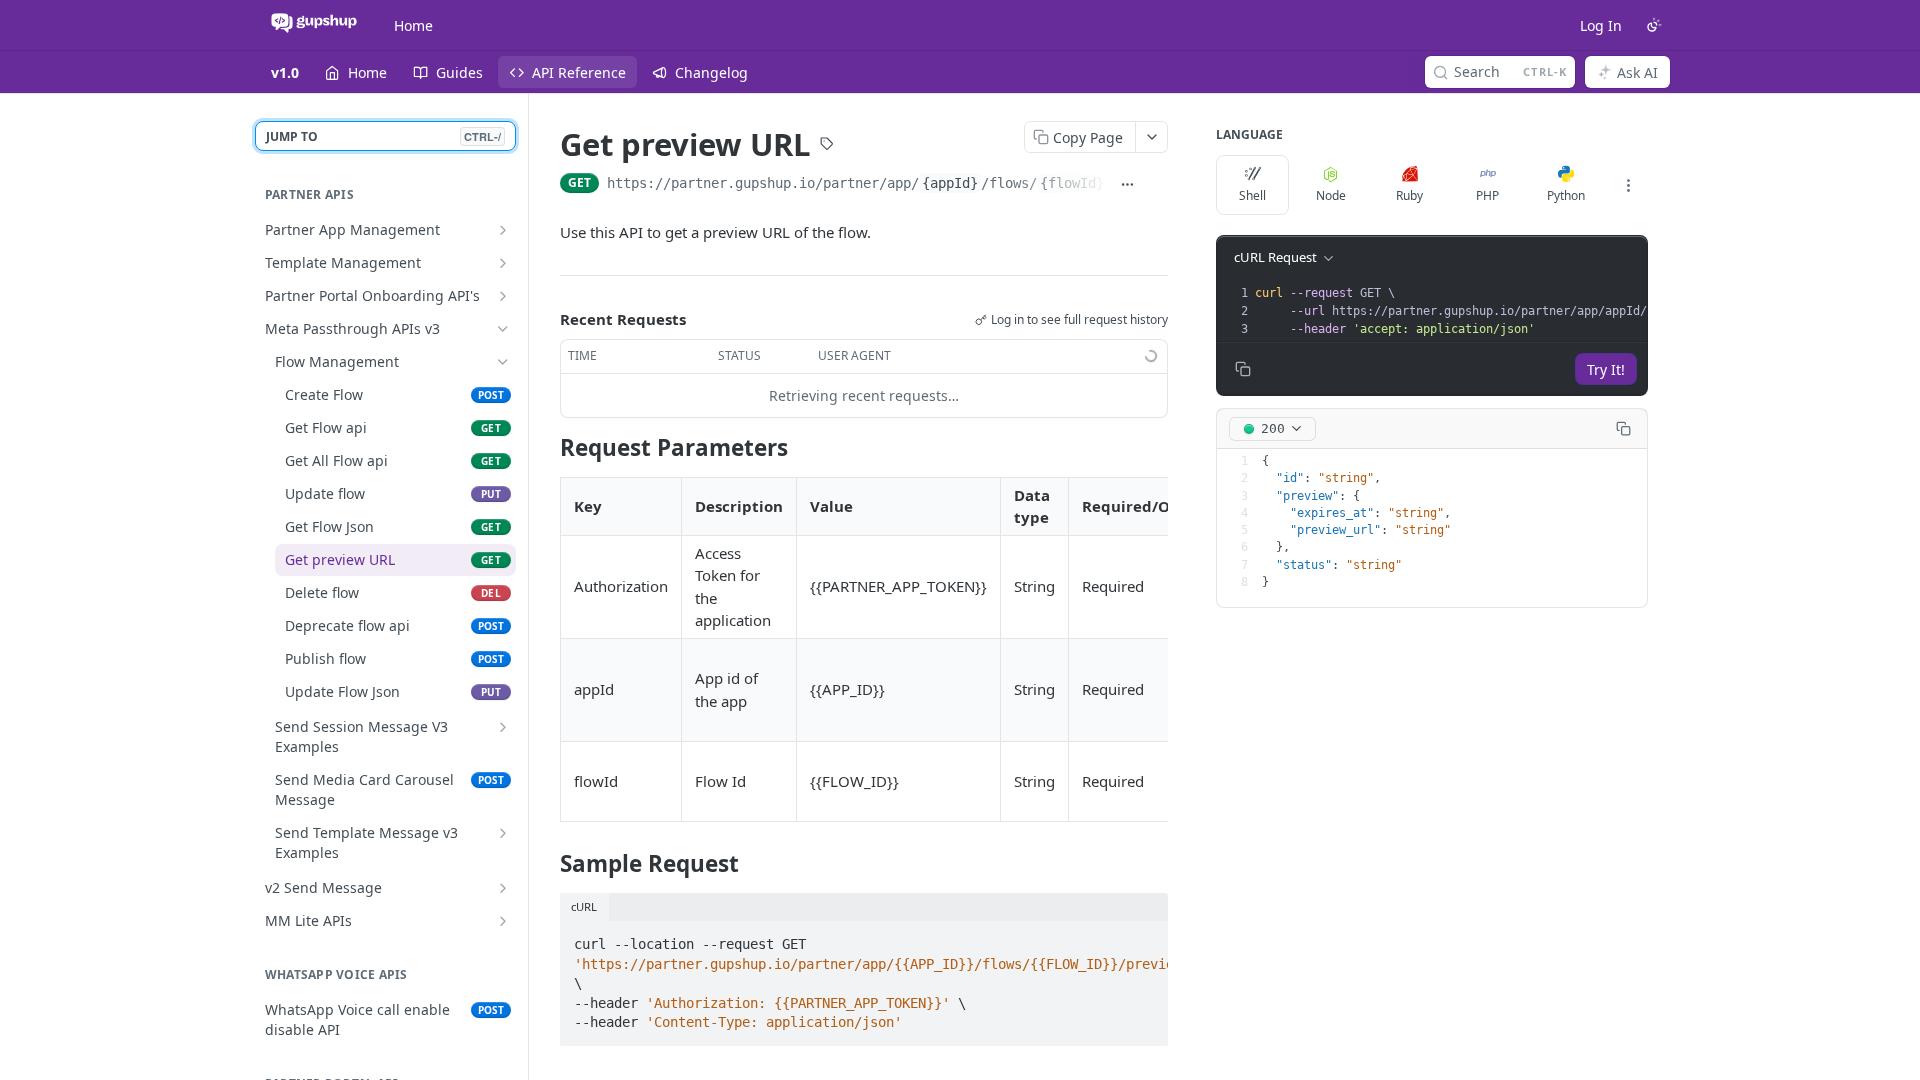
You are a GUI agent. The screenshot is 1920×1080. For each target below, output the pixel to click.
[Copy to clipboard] (1157, 185)
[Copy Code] (1144, 938)
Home (413, 25)
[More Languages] (1628, 185)
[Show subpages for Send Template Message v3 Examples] (503, 833)
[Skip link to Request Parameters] (546, 447)
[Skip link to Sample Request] (546, 864)
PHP (1487, 195)
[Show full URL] (1127, 185)
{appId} (950, 183)
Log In (1601, 25)
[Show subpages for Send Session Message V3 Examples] (503, 727)
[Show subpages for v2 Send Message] (503, 888)
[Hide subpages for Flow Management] (503, 362)
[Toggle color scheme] (1654, 25)
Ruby (1409, 195)
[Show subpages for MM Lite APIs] (503, 921)
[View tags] (827, 146)
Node (1331, 195)
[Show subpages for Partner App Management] (503, 230)
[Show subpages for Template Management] (503, 263)
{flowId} (1072, 183)
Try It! (1606, 369)
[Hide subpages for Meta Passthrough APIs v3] (503, 329)
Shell (1252, 195)
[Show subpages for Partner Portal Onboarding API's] (503, 296)
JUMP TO (383, 136)
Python (1566, 195)
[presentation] (1527, 311)
